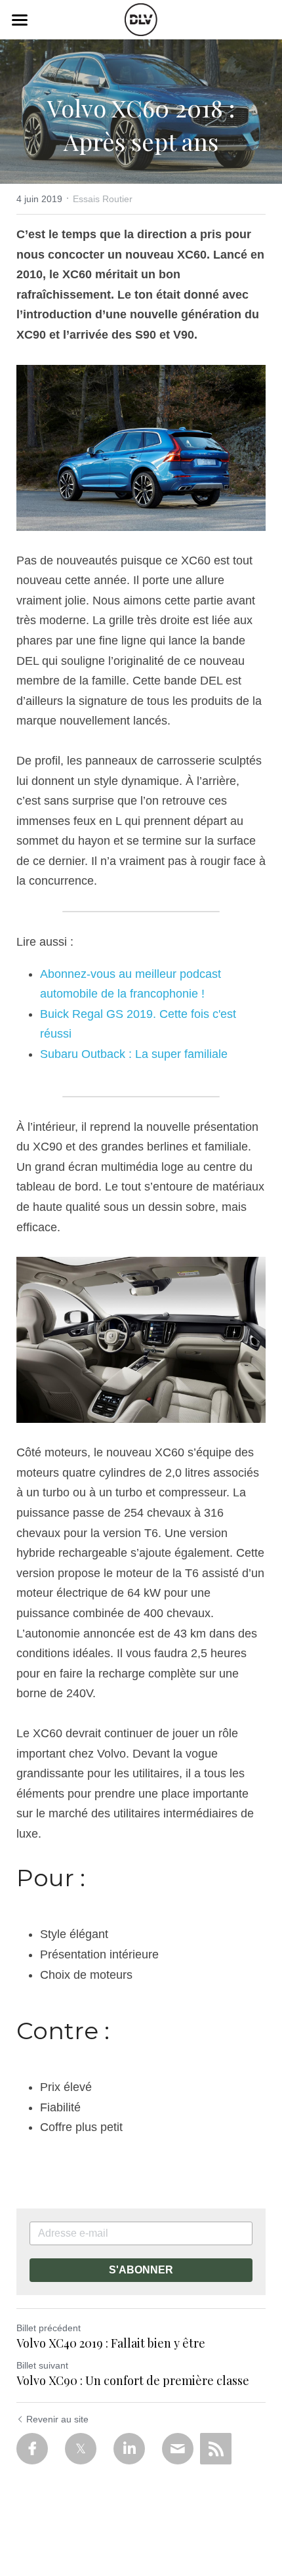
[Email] (178, 2449)
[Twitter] (81, 2449)
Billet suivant (42, 2365)
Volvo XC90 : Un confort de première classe (133, 2381)
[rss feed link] (216, 2449)
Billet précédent (49, 2328)
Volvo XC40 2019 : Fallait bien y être (111, 2343)
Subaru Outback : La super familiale (134, 1054)
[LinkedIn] (129, 2449)
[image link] (141, 19)
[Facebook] (32, 2449)
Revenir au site (57, 2419)
